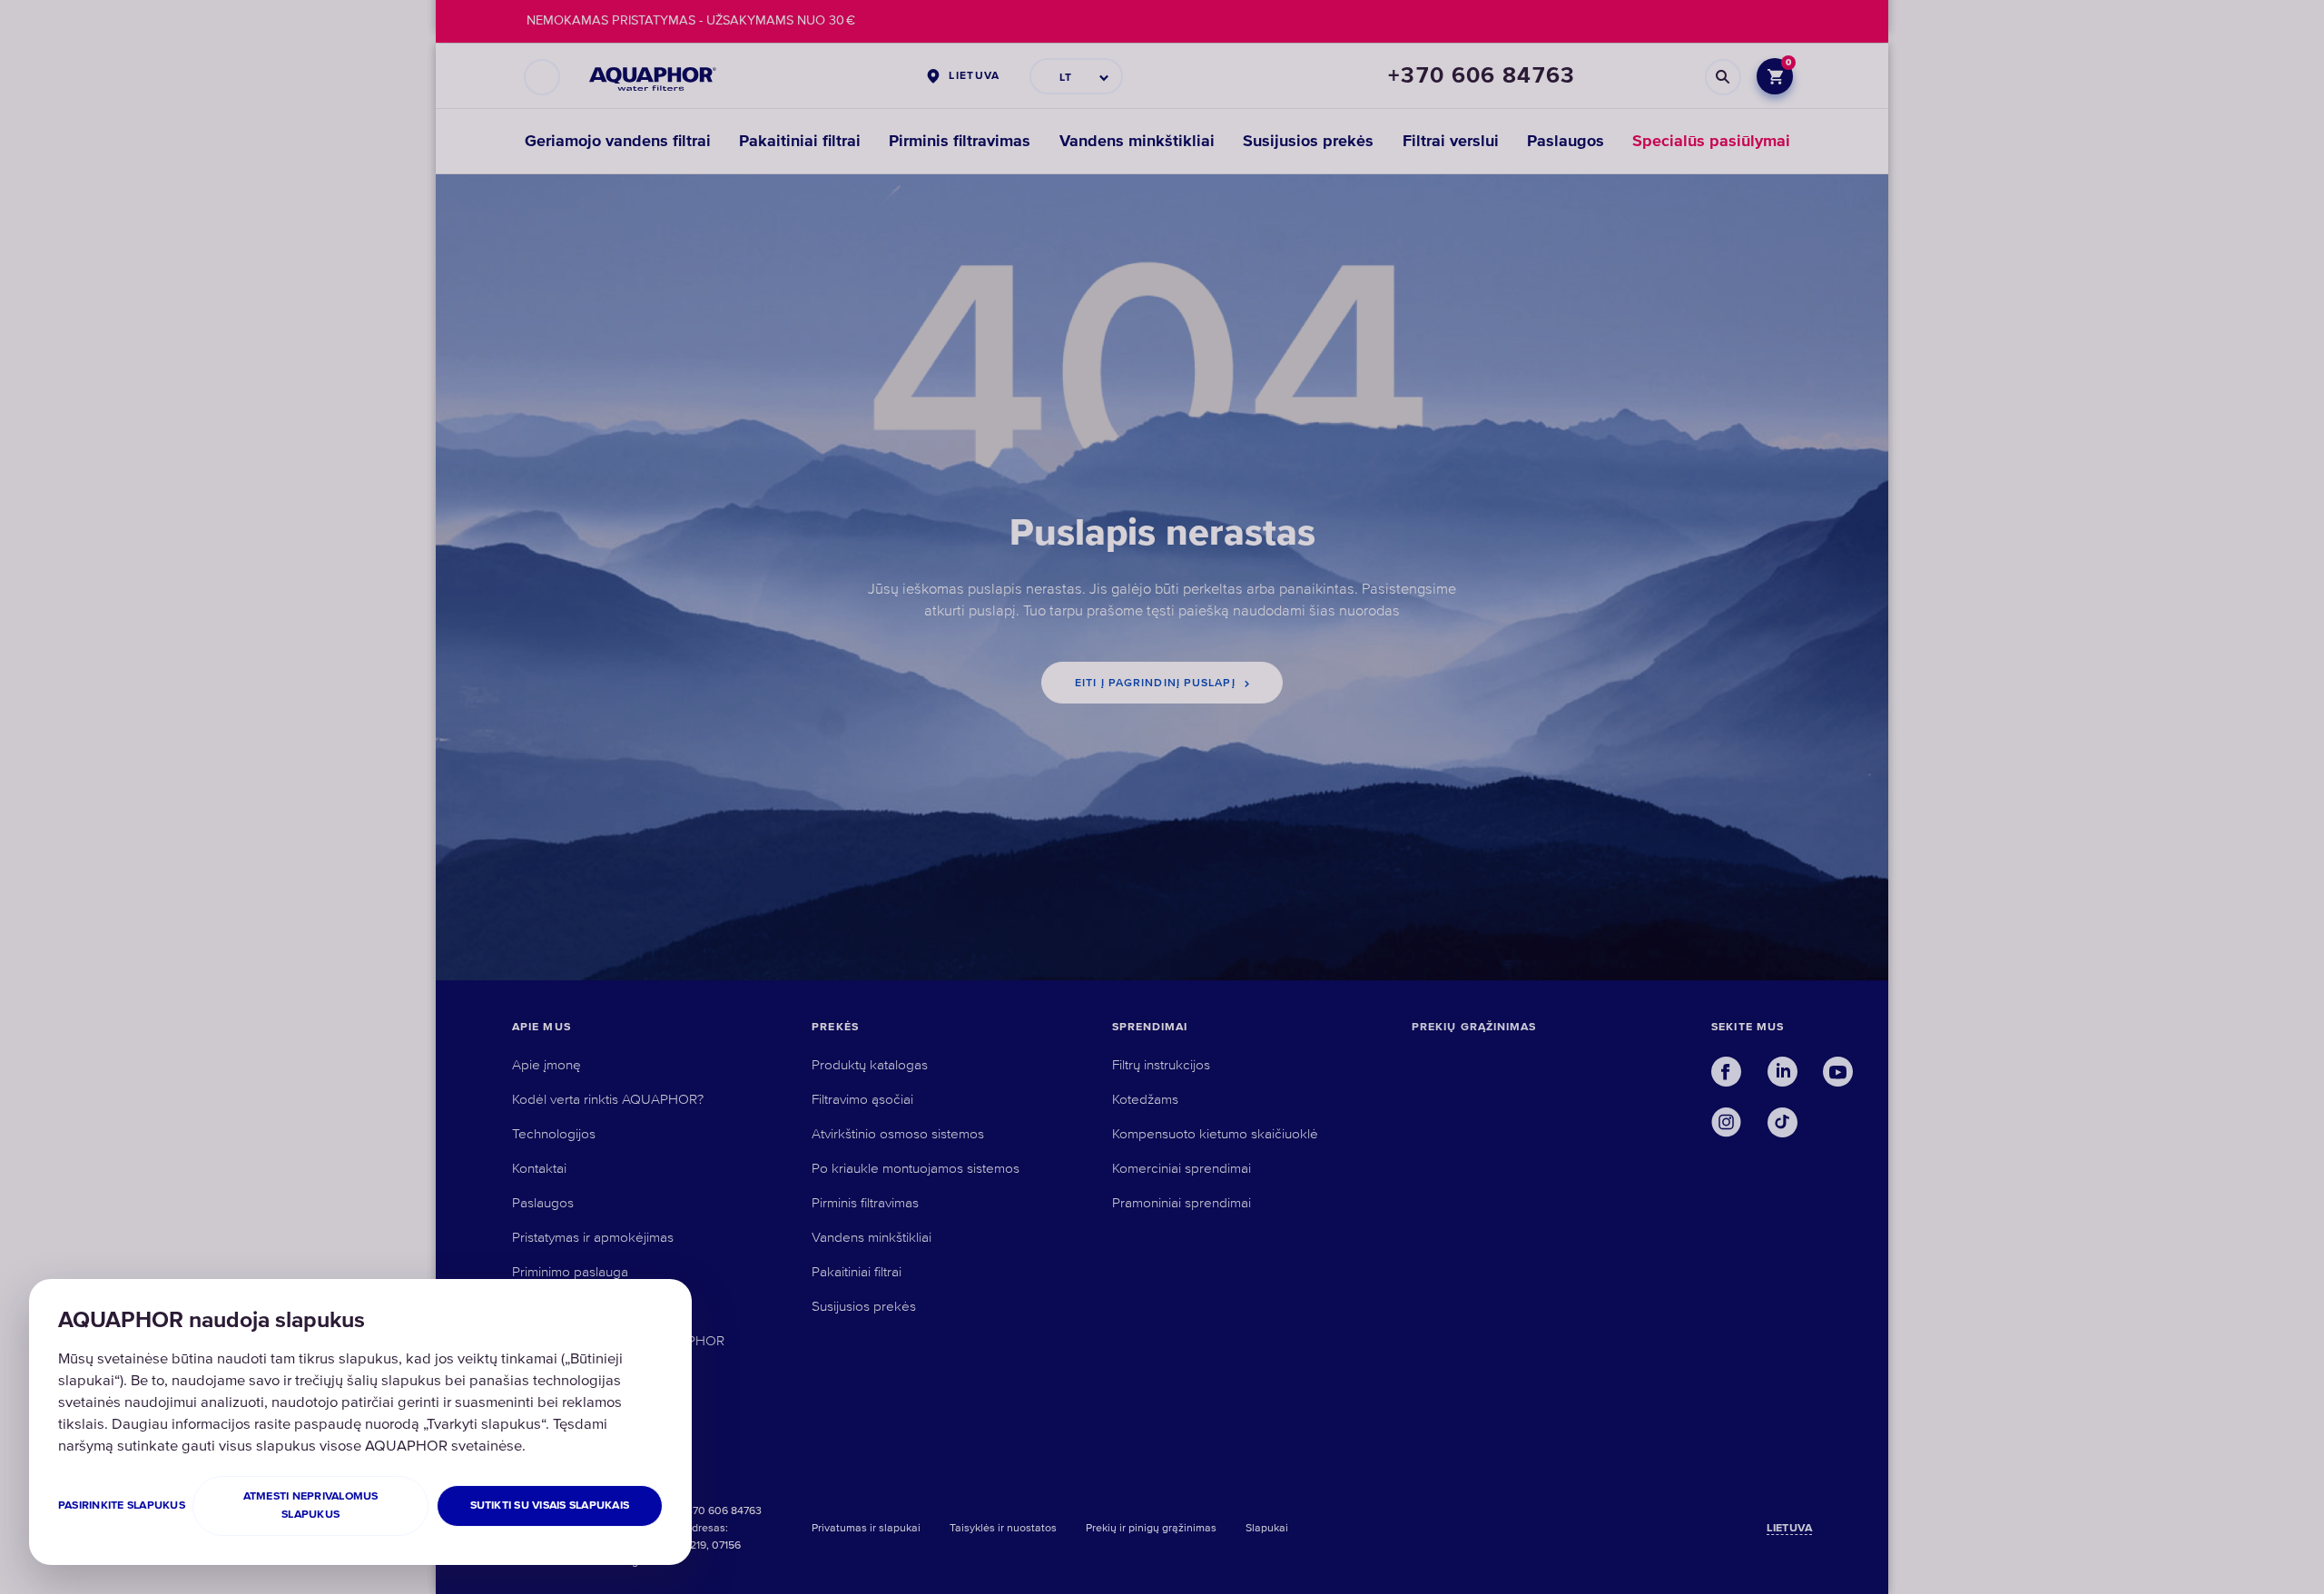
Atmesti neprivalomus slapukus (311, 1505)
